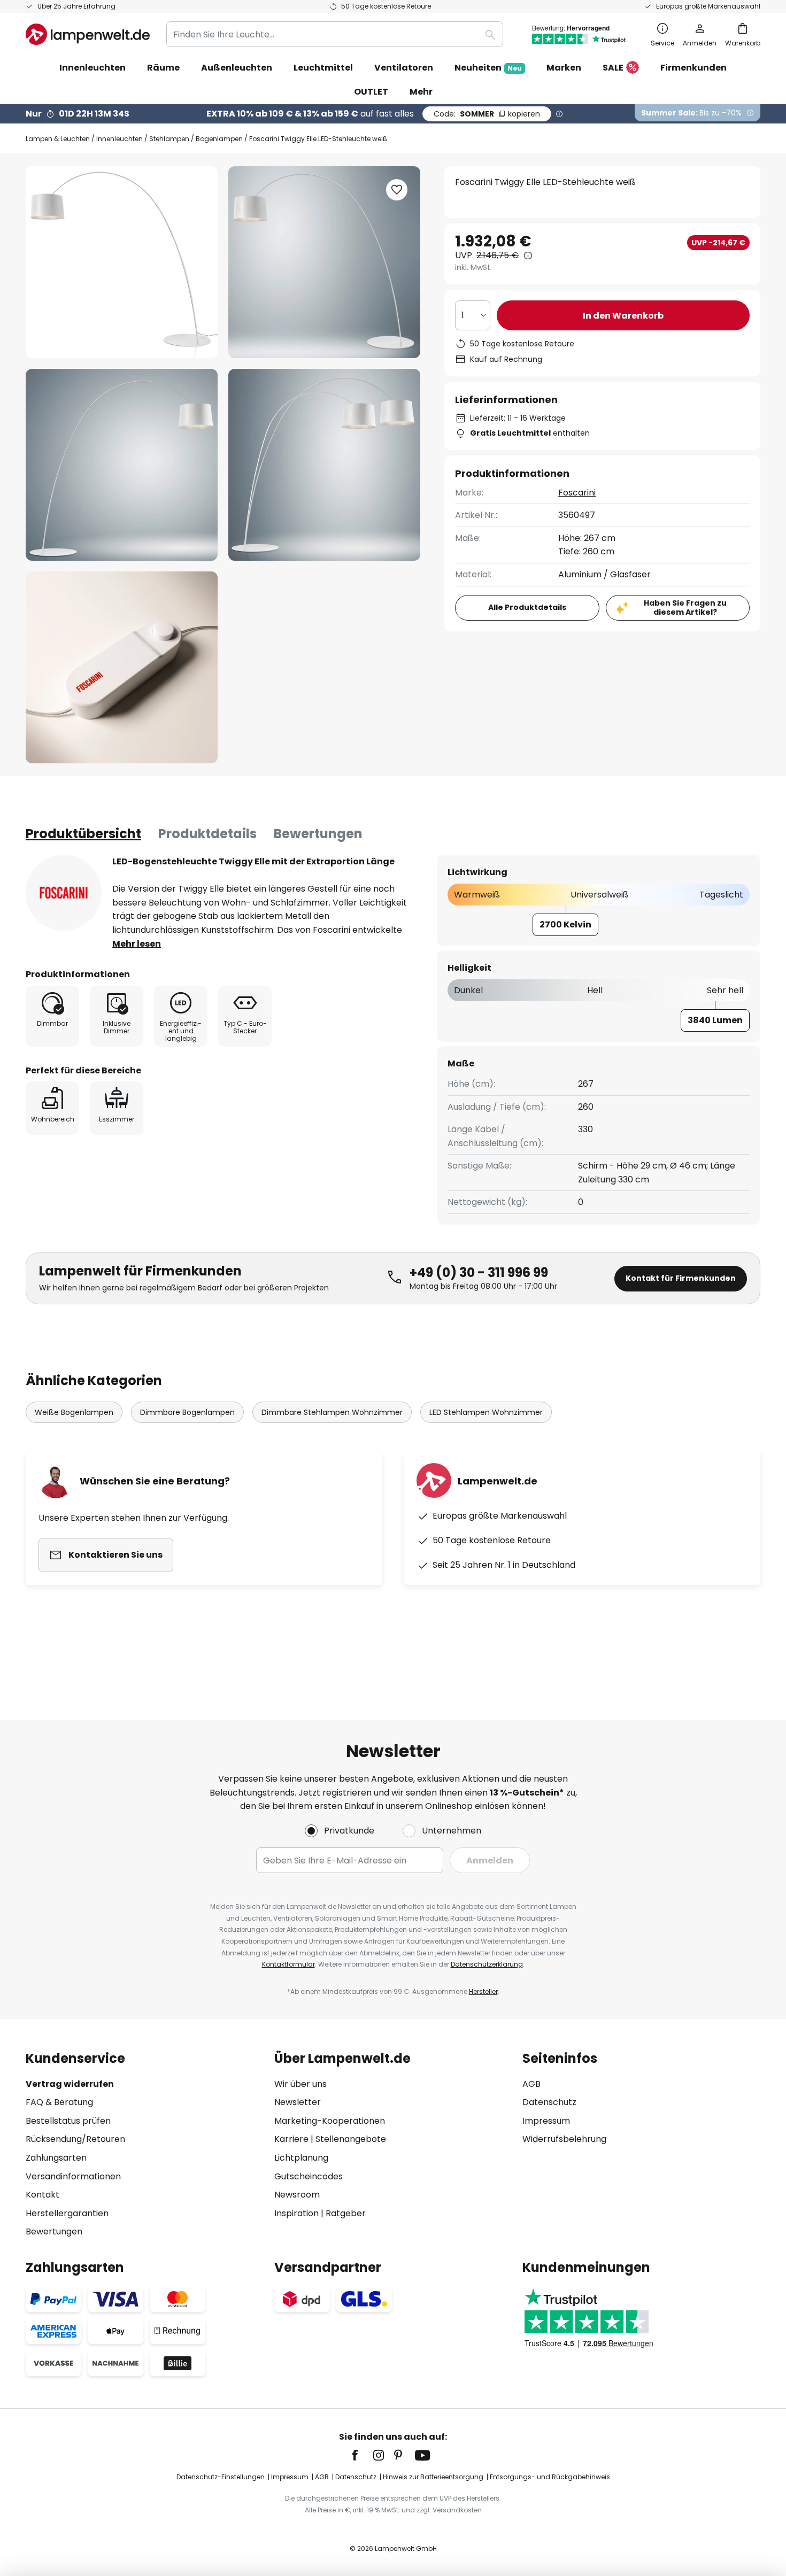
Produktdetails (207, 834)
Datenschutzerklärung (487, 1964)
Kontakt (43, 2195)
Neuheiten (488, 68)
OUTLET (371, 92)
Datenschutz (549, 2102)
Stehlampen (169, 139)
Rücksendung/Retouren (75, 2139)
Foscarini (577, 493)
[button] (122, 465)
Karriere (291, 2139)
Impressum (546, 2121)
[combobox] (335, 34)
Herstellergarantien (67, 2213)
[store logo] (88, 34)
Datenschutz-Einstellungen (221, 2477)
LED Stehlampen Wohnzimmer (486, 1412)
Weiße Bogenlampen (74, 1412)
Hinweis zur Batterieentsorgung (433, 2477)
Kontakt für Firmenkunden (681, 1278)
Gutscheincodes (309, 2176)
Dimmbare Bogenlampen (187, 1412)
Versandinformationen (73, 2176)
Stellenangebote (351, 2139)
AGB (531, 2084)
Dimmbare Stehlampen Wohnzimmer (332, 1412)
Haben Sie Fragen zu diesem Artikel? (685, 608)
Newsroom (297, 2195)
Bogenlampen (219, 139)
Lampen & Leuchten (58, 139)
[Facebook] (362, 2455)
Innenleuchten (120, 139)
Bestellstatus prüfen (68, 2121)
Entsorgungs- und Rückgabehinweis (550, 2477)
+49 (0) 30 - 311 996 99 (479, 1272)
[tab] (83, 834)
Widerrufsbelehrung (564, 2139)
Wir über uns (300, 2084)
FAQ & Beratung (59, 2102)
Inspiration (296, 2213)
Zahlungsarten (56, 2158)
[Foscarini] (64, 893)
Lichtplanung (301, 2158)
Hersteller (483, 1991)
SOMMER (487, 114)
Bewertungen (318, 834)
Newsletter (298, 2102)
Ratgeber (346, 2213)
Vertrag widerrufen (70, 2084)
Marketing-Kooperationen (330, 2121)
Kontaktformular (288, 1964)
